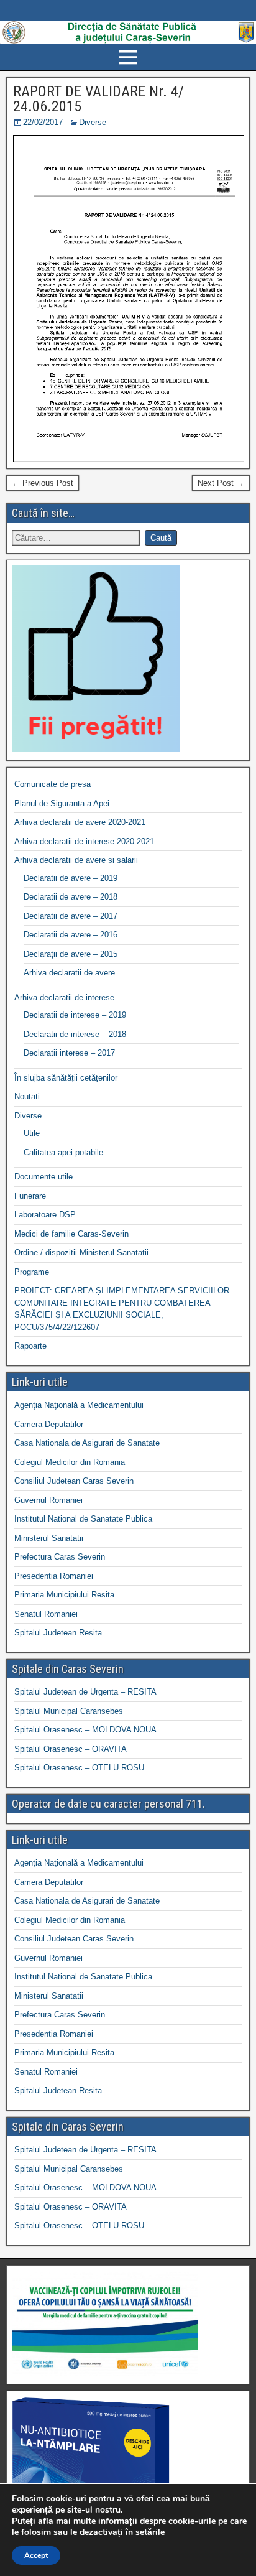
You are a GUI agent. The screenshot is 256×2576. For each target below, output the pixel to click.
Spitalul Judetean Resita (58, 1633)
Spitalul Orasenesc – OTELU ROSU (79, 1768)
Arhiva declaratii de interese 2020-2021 (84, 841)
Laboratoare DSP (45, 1215)
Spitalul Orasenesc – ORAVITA (71, 1749)
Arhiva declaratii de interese (64, 997)
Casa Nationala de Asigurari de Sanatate (87, 1443)
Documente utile (43, 1177)
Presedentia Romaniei (54, 1576)
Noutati (27, 1096)
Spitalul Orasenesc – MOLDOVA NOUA (85, 1730)
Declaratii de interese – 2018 (75, 1034)
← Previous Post (43, 483)
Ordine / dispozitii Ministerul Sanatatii (81, 1253)
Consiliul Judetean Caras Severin (74, 1481)
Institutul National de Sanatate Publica (83, 1519)
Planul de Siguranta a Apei (62, 803)
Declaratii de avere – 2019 (71, 878)
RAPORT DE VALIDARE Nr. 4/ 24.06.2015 (98, 99)
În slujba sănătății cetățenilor (66, 1078)
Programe (32, 1272)
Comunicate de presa (53, 784)
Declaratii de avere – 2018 (71, 897)
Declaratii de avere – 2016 (71, 935)
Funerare (30, 1196)
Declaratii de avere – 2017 (71, 916)
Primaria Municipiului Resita (64, 1595)
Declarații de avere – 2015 (71, 954)
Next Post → (221, 483)
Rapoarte (30, 1346)
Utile (32, 1133)
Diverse (93, 122)
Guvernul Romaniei (48, 1500)
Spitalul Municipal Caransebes (69, 1711)
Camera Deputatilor (49, 1424)
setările (150, 2532)
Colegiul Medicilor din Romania (70, 1462)
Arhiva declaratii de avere (69, 973)
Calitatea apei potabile (63, 1152)
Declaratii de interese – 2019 (75, 1015)
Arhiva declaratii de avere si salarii (76, 860)
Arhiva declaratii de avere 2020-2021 (80, 822)
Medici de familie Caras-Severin (71, 1234)
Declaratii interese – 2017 (69, 1053)
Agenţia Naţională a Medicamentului (79, 1405)
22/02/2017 (43, 122)
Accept (36, 2555)
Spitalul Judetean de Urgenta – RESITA (85, 1692)
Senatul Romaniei (46, 1614)
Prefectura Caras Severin (60, 1557)
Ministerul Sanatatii (49, 1538)
